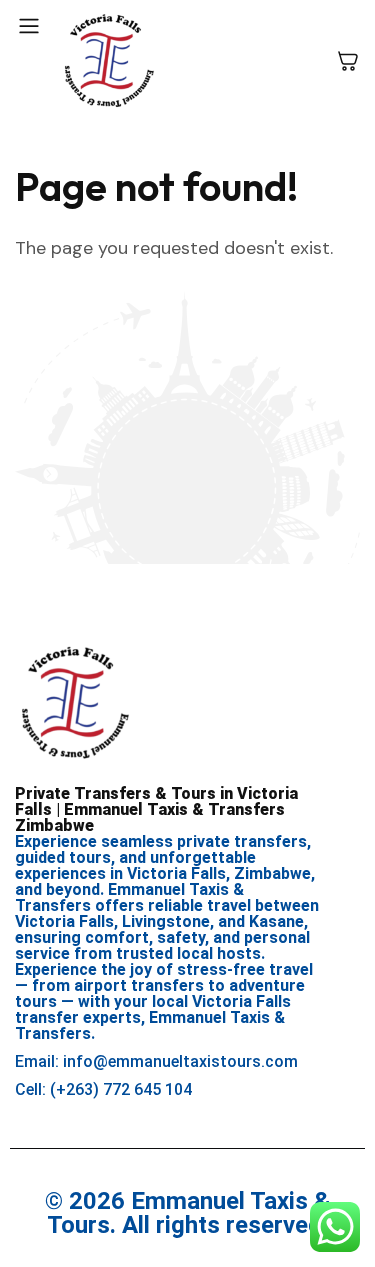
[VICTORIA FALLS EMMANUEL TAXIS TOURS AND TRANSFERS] (109, 61)
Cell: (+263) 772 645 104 (103, 1089)
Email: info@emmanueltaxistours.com (156, 1061)
